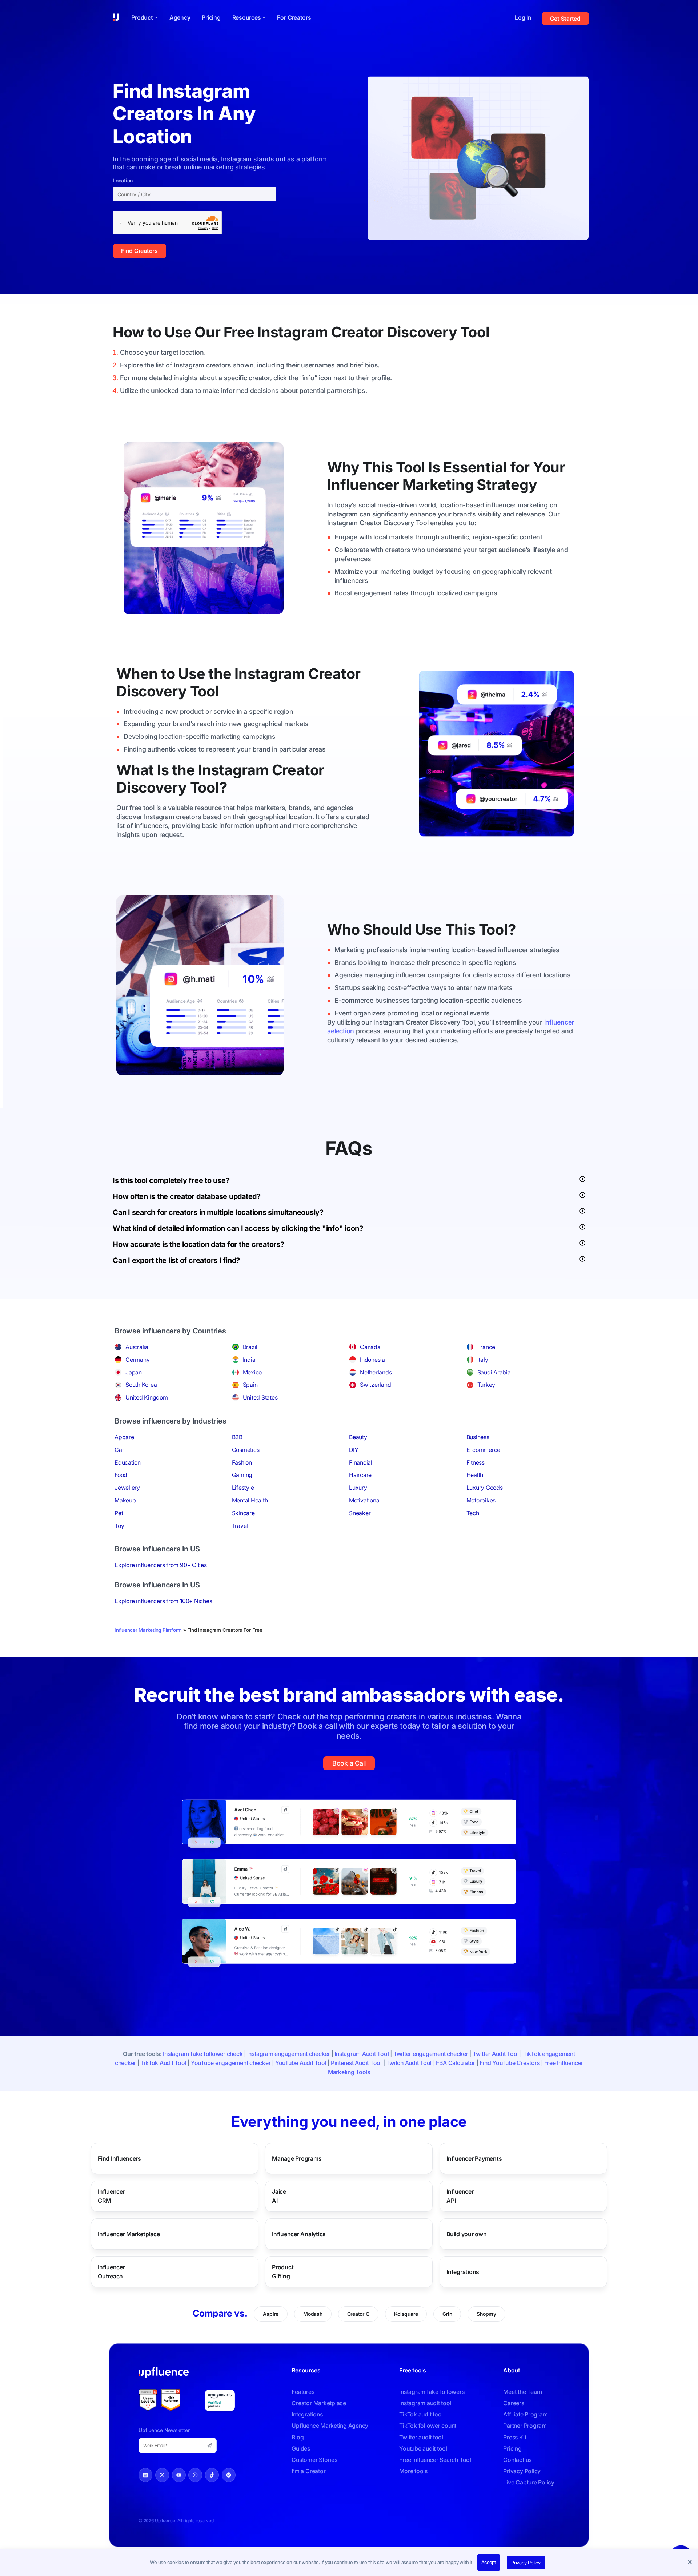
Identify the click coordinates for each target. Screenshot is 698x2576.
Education (128, 1462)
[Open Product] (156, 17)
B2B (237, 1437)
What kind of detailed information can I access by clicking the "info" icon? (238, 1228)
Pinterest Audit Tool (356, 2063)
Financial (361, 1462)
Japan (134, 1372)
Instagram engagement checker (289, 2054)
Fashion (242, 1462)
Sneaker (360, 1513)
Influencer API (465, 2196)
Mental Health (250, 1500)
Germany (137, 1360)
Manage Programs (297, 2158)
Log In (523, 17)
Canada (370, 1347)
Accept (489, 2562)
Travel (240, 1526)
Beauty (358, 1437)
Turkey (486, 1385)
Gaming (242, 1475)
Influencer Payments (474, 2158)
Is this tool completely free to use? (171, 1180)
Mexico (252, 1372)
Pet (119, 1513)
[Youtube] (179, 2475)
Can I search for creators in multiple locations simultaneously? (218, 1212)
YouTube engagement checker (231, 2063)
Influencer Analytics (299, 2234)
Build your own (467, 2234)
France (486, 1347)
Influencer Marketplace (129, 2234)
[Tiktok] (212, 2475)
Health (475, 1475)
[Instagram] (195, 2475)
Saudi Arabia (494, 1372)
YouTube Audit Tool (301, 2063)
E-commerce (484, 1450)
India (249, 1360)
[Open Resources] (264, 17)
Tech (473, 1513)
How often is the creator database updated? (187, 1196)
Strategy (507, 485)
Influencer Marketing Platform (148, 1630)
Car (119, 1450)
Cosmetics (246, 1450)
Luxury (358, 1488)
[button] (691, 2563)
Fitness (476, 1462)
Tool (475, 332)
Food (121, 1475)
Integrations (463, 2271)
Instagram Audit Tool (362, 2054)
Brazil (250, 1347)
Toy (119, 1526)
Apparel (125, 1437)
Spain (250, 1385)
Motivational (365, 1500)
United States (260, 1397)
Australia (137, 1347)
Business (478, 1437)
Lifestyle (243, 1488)
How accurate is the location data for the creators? (198, 1244)
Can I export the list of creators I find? (176, 1260)
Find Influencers (119, 2158)
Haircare (360, 1475)
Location (123, 181)
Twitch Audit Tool (409, 2063)
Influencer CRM (119, 2196)
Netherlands (376, 1372)
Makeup (125, 1500)
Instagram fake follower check (203, 2054)
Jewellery (127, 1488)
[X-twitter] (162, 2475)
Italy (483, 1360)
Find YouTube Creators (510, 2063)
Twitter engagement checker (431, 2054)
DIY (354, 1450)
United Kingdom (147, 1397)
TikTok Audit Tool (164, 2063)
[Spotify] (229, 2475)
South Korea (141, 1385)
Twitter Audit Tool (496, 2054)
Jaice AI (282, 2196)
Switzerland (375, 1385)
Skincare (243, 1513)
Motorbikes (481, 1500)
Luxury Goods (485, 1488)
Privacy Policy (526, 2563)
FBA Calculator (456, 2063)
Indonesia (372, 1360)
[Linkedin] (145, 2475)
